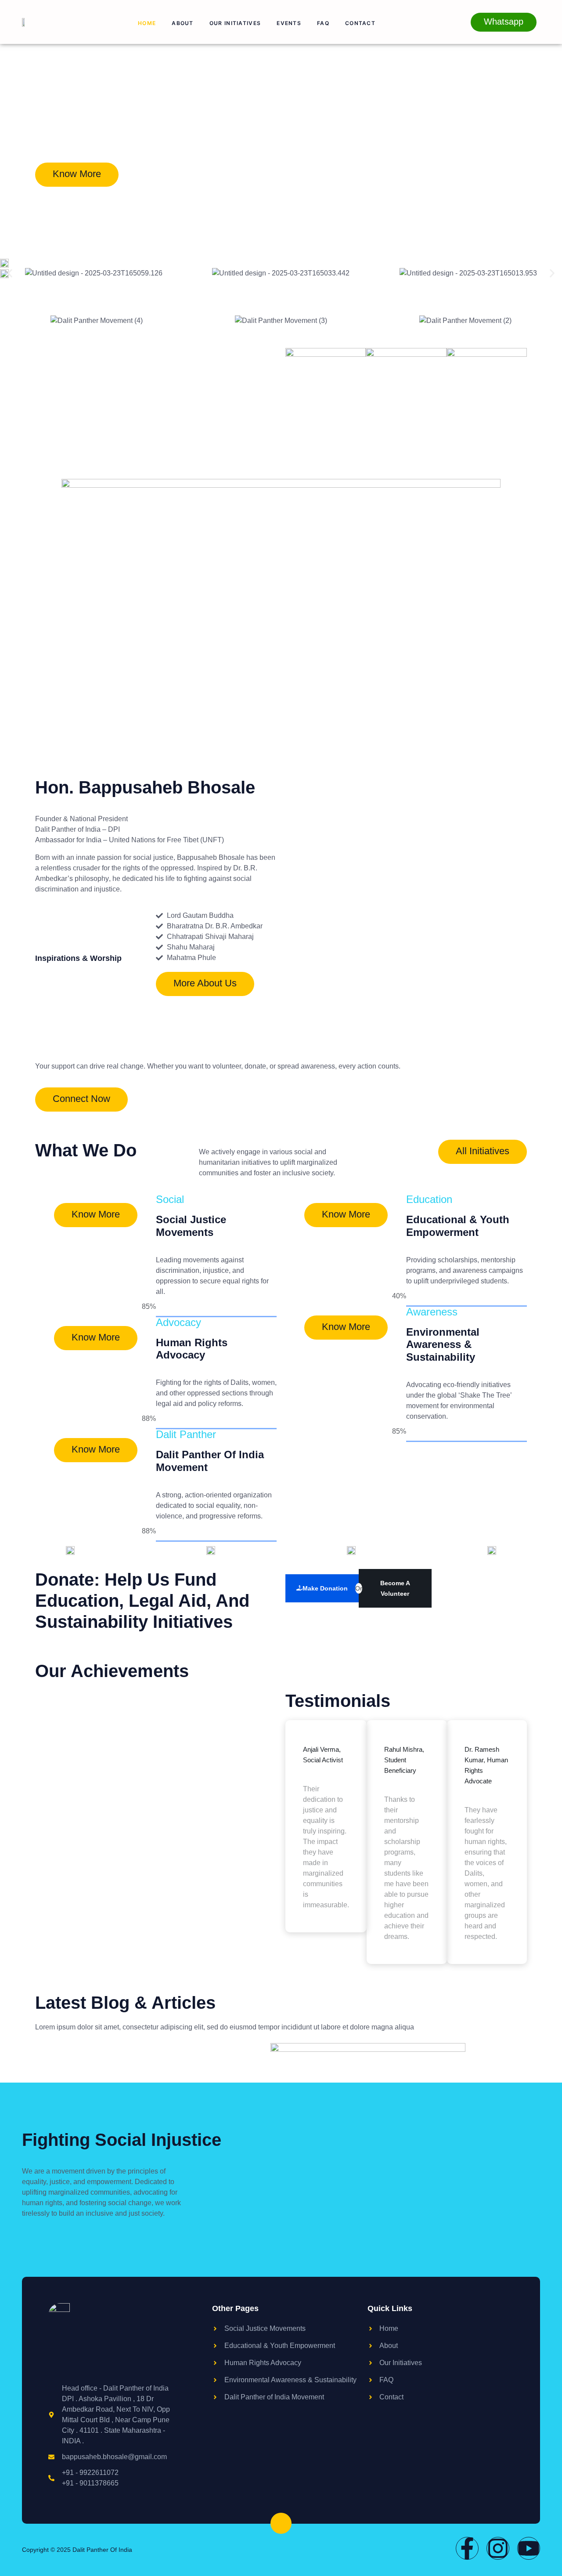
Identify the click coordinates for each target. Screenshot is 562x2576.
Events (289, 23)
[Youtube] (529, 2548)
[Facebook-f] (467, 2548)
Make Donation (325, 1588)
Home (147, 23)
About (183, 23)
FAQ (323, 23)
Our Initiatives (235, 23)
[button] (10, 274)
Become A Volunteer (395, 1588)
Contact (360, 23)
